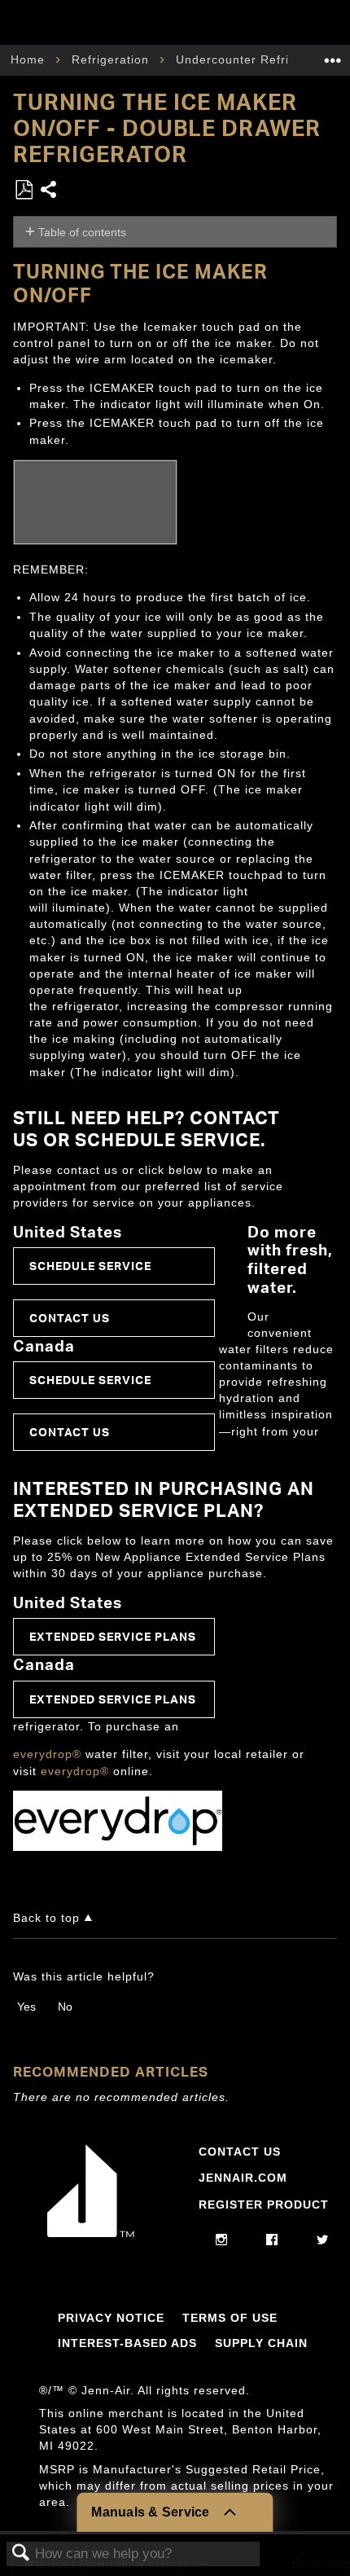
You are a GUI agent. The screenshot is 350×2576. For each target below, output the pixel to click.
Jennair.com (243, 2178)
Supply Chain (261, 2343)
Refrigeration (112, 59)
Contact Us (70, 1318)
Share (49, 191)
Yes (26, 2007)
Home (30, 59)
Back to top (46, 1918)
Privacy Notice (111, 2318)
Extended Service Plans (113, 1636)
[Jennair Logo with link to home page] (91, 2233)
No (65, 2007)
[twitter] (323, 2240)
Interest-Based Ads (127, 2343)
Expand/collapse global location (333, 55)
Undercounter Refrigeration (259, 59)
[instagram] (222, 2240)
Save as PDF (24, 190)
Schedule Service (90, 1266)
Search (21, 2554)
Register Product (264, 2205)
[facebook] (272, 2240)
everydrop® (47, 1754)
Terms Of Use (230, 2318)
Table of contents (82, 232)
